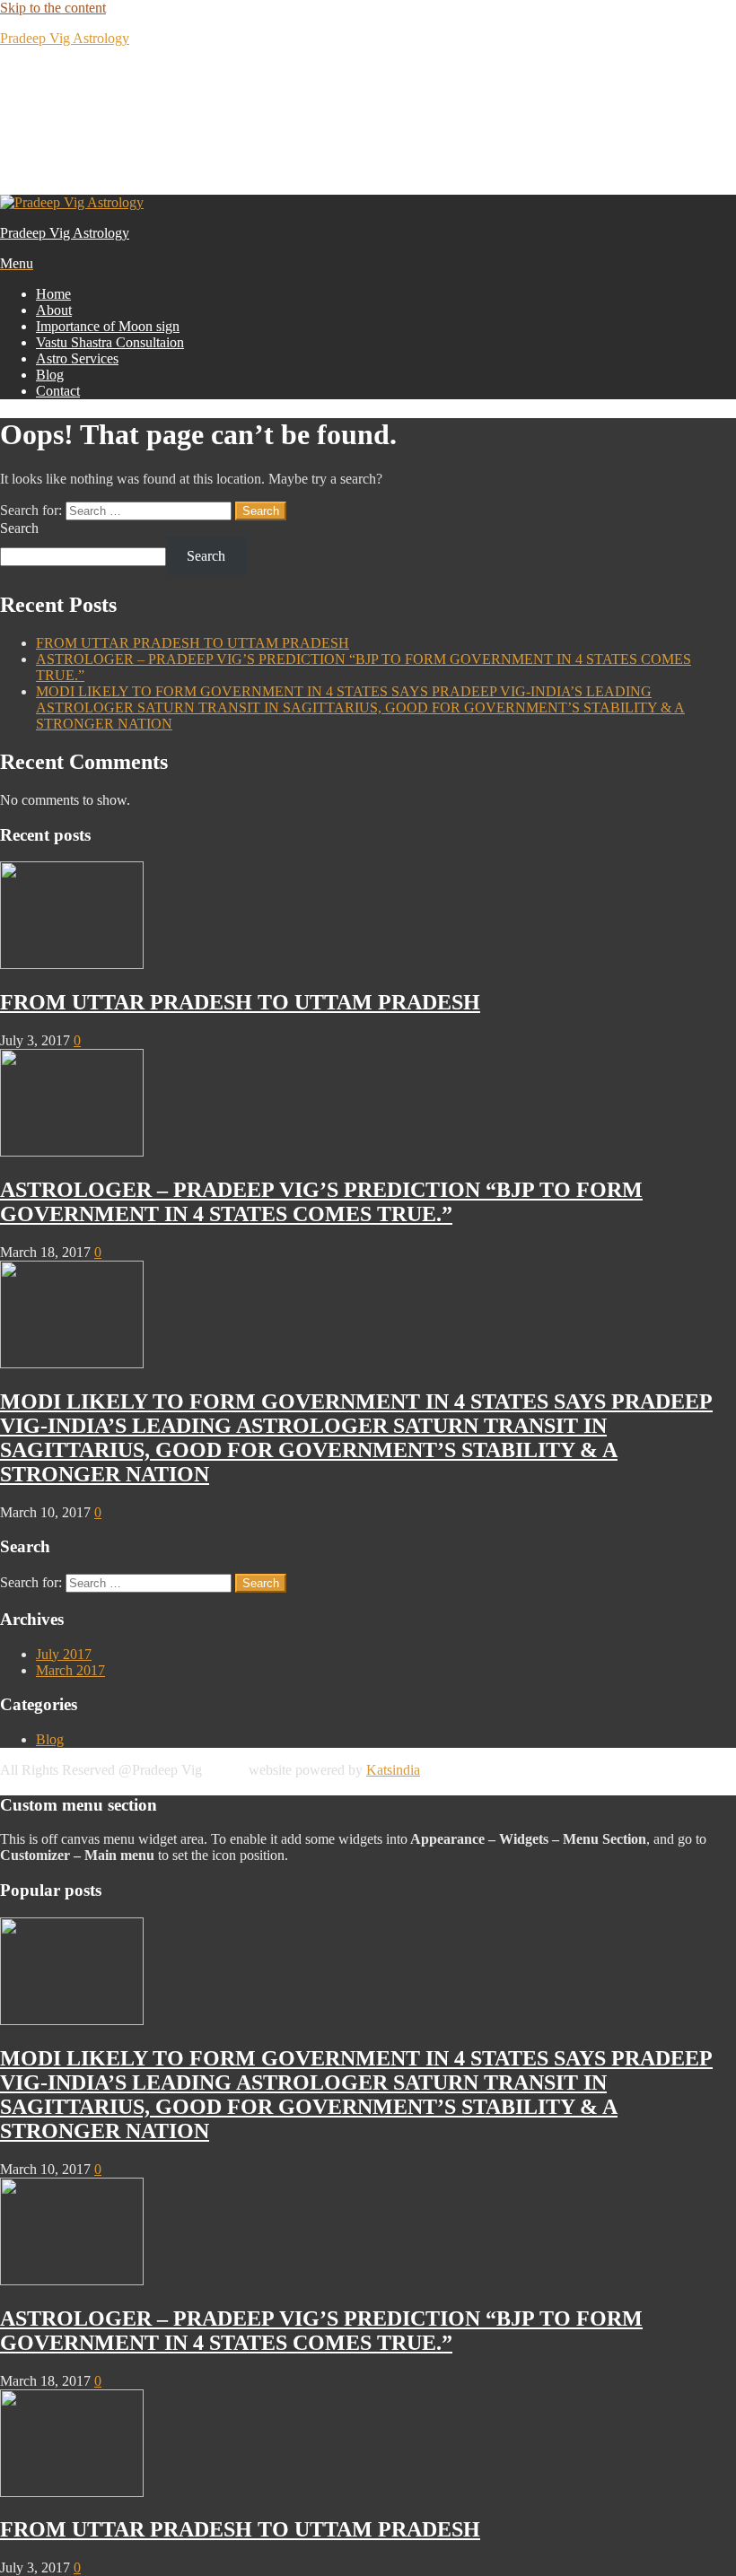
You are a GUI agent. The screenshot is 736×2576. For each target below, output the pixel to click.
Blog (50, 375)
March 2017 (70, 1670)
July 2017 (64, 1654)
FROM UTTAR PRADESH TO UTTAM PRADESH (193, 643)
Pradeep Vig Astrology (65, 38)
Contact (58, 391)
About (54, 310)
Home (53, 294)
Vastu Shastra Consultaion (110, 342)
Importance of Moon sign (108, 326)
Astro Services (77, 358)
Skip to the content (53, 8)
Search (19, 528)
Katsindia (393, 1770)
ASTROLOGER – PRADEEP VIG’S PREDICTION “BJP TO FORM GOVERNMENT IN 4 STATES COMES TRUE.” (321, 1202)
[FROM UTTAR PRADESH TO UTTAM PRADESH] (72, 964)
